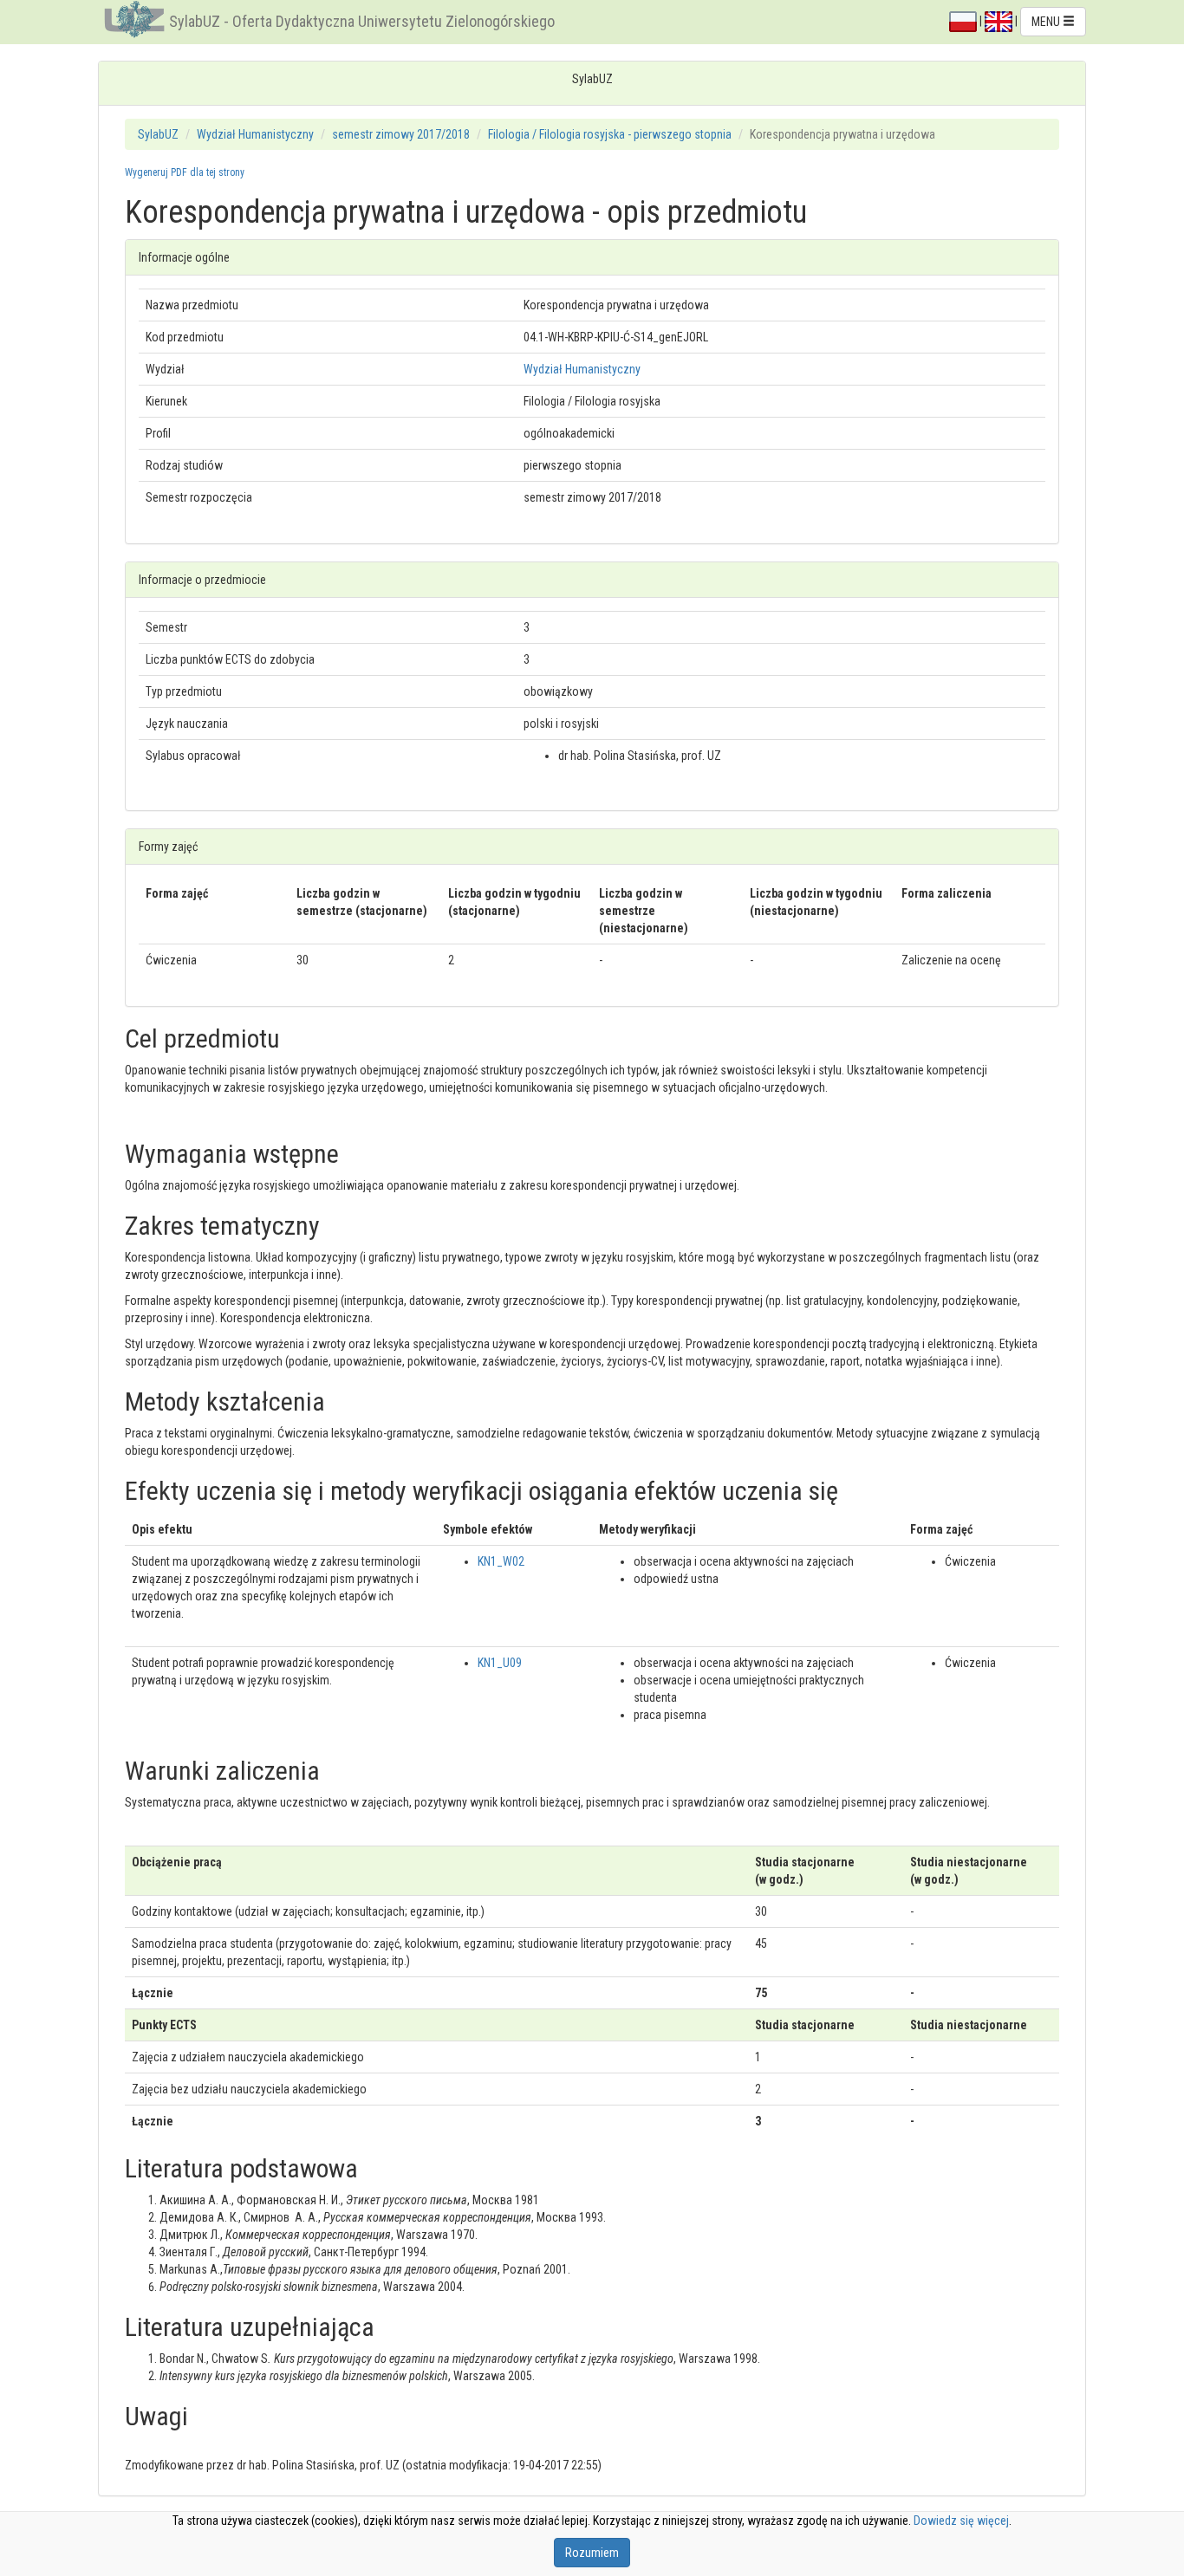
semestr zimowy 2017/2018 (401, 134)
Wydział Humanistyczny (255, 134)
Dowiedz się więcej (961, 2521)
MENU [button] (1047, 22)
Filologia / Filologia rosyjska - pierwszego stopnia (610, 134)
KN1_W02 (501, 1561)
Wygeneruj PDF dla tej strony (185, 172)
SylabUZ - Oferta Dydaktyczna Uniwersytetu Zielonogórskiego (362, 21)
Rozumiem (592, 2553)
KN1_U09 (500, 1663)
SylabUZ (158, 134)
